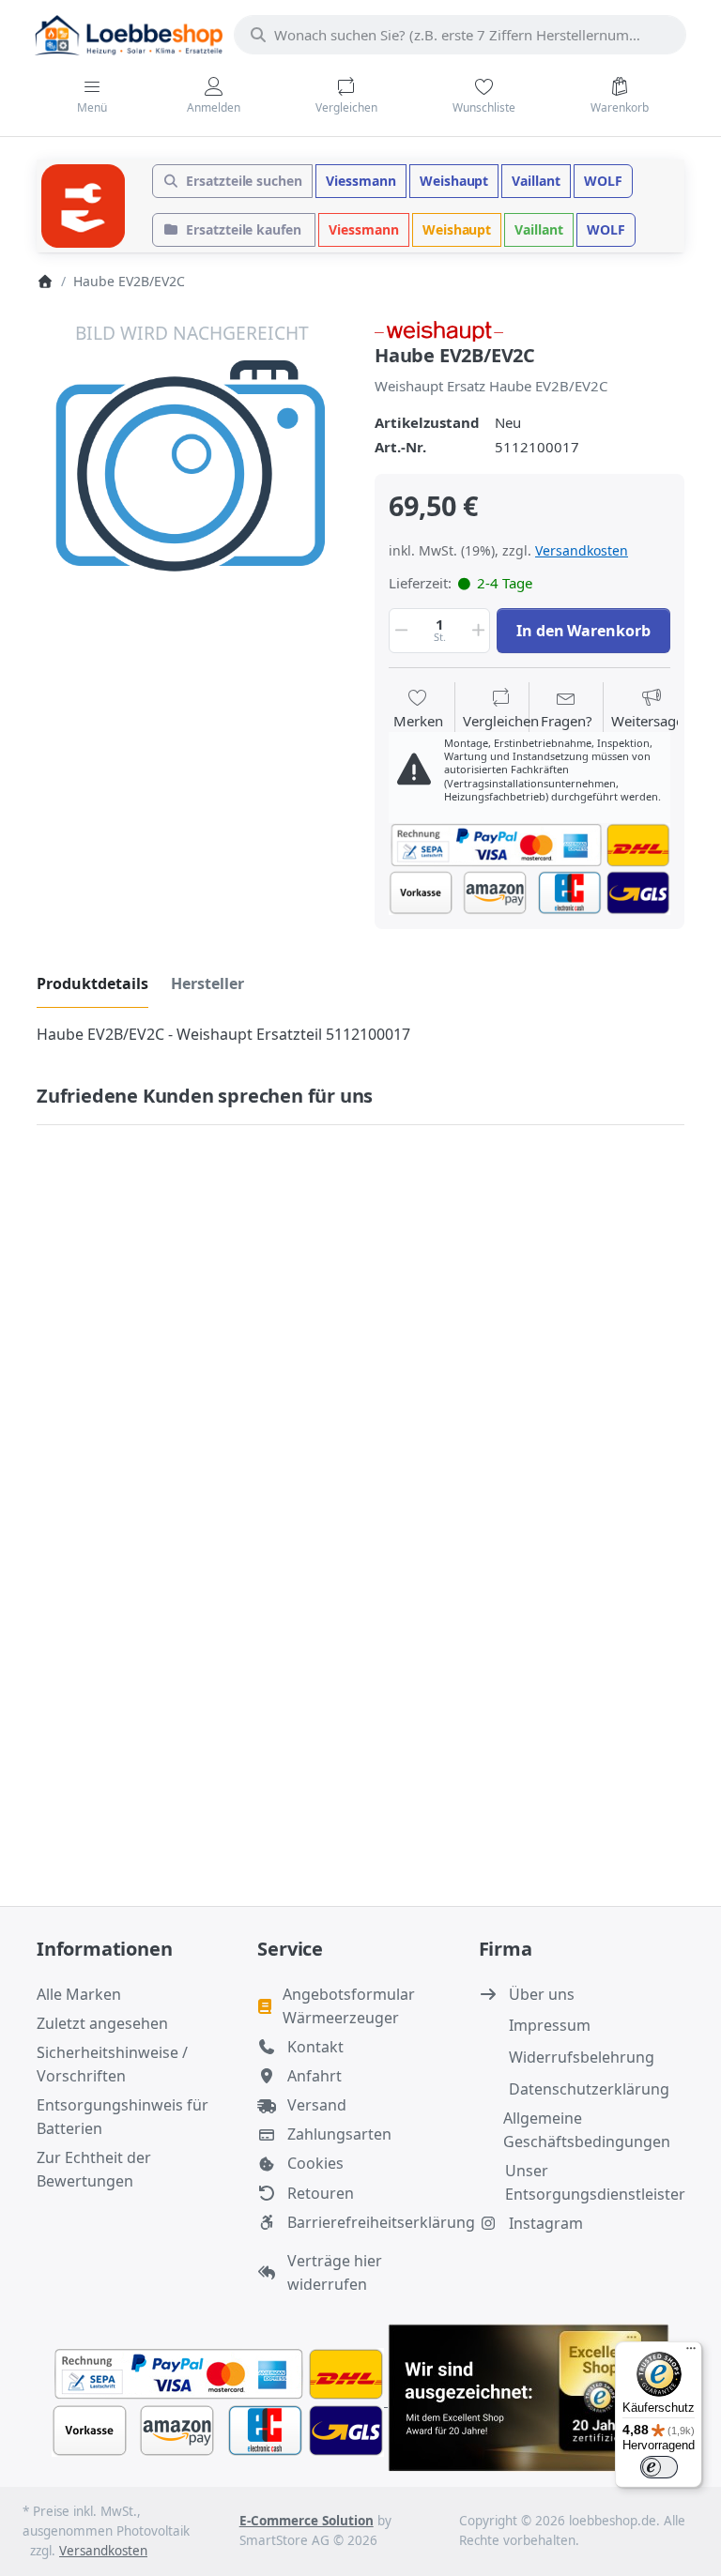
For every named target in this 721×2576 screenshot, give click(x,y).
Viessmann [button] (361, 181)
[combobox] (460, 35)
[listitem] (192, 474)
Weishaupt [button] (454, 181)
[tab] (92, 983)
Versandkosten (582, 550)
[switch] (659, 2467)
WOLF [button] (603, 181)
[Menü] (691, 2353)
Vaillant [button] (536, 181)
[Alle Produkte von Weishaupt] (439, 329)
